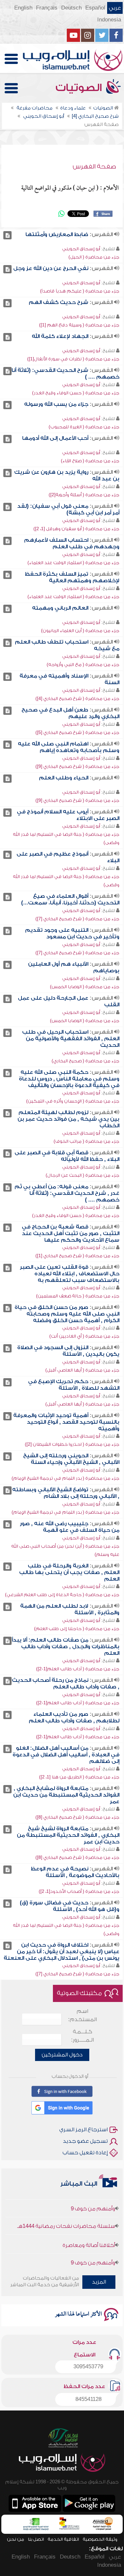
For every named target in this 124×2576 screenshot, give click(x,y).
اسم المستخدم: (83, 2015)
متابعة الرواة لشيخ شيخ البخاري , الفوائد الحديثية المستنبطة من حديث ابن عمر (68, 1835)
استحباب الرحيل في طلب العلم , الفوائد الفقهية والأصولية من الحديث (71, 1039)
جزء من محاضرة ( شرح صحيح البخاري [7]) (77, 919)
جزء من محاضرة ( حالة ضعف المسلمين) (78, 1296)
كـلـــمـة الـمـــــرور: (83, 2036)
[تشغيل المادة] (7, 235)
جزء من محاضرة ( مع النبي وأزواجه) (83, 665)
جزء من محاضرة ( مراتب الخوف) (86, 1141)
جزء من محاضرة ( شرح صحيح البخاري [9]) (77, 766)
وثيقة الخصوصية (100, 2539)
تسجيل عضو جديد (85, 2141)
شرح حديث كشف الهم (59, 302)
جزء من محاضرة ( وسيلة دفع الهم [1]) (79, 325)
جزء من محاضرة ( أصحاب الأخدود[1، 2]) (79, 1891)
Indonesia (109, 20)
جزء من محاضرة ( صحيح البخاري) (85, 1061)
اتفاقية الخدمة (63, 2539)
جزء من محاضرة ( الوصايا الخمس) (85, 987)
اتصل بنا (36, 2539)
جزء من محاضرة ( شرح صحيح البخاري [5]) (77, 732)
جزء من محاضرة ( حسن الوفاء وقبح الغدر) (76, 393)
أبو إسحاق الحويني (81, 249)
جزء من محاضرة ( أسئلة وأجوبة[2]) (84, 495)
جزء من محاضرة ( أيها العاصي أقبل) (82, 1370)
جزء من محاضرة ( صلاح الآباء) (90, 461)
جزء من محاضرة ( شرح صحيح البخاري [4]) (77, 698)
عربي (115, 8)
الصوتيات (80, 88)
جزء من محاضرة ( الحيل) (94, 257)
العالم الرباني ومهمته (60, 608)
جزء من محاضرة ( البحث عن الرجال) (83, 1175)
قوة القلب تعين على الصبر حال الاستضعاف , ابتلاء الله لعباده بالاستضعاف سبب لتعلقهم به (70, 1274)
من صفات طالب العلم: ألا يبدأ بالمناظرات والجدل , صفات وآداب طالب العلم (66, 1647)
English (23, 8)
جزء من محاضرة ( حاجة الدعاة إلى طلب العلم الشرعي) (62, 1595)
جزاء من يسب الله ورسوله (56, 404)
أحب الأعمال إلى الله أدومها (55, 438)
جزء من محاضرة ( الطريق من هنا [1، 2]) (79, 1777)
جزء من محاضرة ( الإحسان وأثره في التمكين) (73, 1101)
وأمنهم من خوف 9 (93, 2198)
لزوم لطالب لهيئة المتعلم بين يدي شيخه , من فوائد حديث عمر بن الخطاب (68, 1119)
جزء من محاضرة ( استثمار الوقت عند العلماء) (73, 563)
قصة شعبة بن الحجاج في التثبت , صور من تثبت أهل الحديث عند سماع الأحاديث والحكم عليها (71, 1233)
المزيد (99, 2282)
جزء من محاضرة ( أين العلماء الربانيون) (80, 631)
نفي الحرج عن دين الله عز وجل (51, 268)
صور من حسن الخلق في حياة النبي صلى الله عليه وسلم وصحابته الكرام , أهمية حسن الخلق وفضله (67, 1314)
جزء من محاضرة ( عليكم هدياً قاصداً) (80, 291)
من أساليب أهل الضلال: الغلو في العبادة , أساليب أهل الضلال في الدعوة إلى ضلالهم (66, 1755)
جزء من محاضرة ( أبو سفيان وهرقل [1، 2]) (76, 529)
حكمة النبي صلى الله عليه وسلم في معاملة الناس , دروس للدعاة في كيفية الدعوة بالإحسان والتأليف (69, 1079)
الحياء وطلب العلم (64, 778)
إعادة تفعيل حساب (85, 2153)
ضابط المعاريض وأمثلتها (57, 234)
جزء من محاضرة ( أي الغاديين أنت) (84, 1336)
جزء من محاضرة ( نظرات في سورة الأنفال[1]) (73, 359)
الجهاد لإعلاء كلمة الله (60, 336)
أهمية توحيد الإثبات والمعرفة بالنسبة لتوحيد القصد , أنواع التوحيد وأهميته (66, 1422)
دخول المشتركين (62, 2055)
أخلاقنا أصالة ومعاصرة (89, 2235)
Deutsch (71, 8)
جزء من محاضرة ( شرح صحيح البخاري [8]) (77, 1817)
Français (47, 8)
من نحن (16, 2539)
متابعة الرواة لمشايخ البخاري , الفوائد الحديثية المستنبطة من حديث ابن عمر (66, 1795)
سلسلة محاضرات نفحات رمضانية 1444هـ (66, 2216)
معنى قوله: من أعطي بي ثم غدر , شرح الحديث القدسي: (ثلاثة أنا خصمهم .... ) (67, 1193)
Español (95, 8)
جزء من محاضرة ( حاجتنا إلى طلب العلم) (77, 1629)
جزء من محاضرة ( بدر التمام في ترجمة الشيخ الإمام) (65, 1478)
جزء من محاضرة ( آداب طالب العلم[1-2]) (78, 1669)
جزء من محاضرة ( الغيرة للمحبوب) (84, 427)
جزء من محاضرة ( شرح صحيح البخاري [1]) (77, 1256)
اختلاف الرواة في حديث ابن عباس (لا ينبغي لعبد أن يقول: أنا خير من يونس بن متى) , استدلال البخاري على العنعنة (62, 1952)
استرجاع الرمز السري (83, 2130)
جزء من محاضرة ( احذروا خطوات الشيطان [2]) (72, 1444)
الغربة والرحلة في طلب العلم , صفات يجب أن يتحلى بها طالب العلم (69, 1572)
